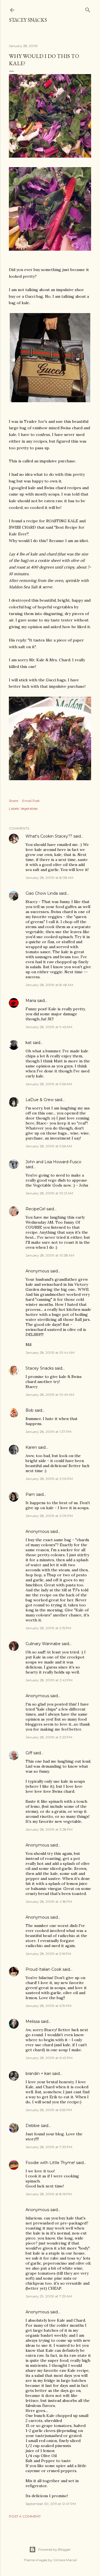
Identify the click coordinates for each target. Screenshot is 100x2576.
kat (29, 1043)
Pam (30, 1494)
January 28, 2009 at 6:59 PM (49, 2110)
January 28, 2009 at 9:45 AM (49, 1027)
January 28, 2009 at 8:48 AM (49, 985)
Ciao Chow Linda (42, 893)
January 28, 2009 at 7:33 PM (49, 2147)
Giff (29, 1753)
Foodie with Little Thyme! (50, 2163)
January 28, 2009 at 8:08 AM (49, 878)
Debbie (33, 2126)
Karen (31, 1447)
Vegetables (29, 808)
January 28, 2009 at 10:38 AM (50, 1255)
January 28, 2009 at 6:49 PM (49, 2058)
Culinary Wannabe (43, 1644)
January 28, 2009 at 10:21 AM (49, 1193)
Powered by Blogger (54, 2549)
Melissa (33, 2021)
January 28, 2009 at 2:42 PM (49, 1680)
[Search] (88, 9)
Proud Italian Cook (43, 1969)
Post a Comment (25, 2516)
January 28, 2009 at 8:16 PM (49, 2194)
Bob (30, 1410)
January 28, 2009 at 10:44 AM (50, 1352)
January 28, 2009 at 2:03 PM (49, 1479)
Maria (31, 1001)
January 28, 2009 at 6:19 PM (48, 2006)
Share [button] (13, 801)
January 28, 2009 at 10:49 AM (50, 1395)
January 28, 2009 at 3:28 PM (49, 1829)
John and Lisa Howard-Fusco (53, 1162)
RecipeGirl (35, 1209)
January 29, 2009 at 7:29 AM (49, 2296)
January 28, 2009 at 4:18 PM (49, 1901)
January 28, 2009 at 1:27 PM (48, 1432)
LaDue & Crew (40, 1100)
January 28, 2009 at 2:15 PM (48, 1628)
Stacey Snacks (28, 20)
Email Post (31, 801)
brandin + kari (38, 2074)
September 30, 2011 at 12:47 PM (51, 2504)
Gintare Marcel (65, 2560)
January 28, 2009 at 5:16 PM (48, 1954)
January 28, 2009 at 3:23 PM (49, 1737)
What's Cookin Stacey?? (49, 836)
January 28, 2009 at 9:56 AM (49, 1084)
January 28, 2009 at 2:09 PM (49, 1516)
